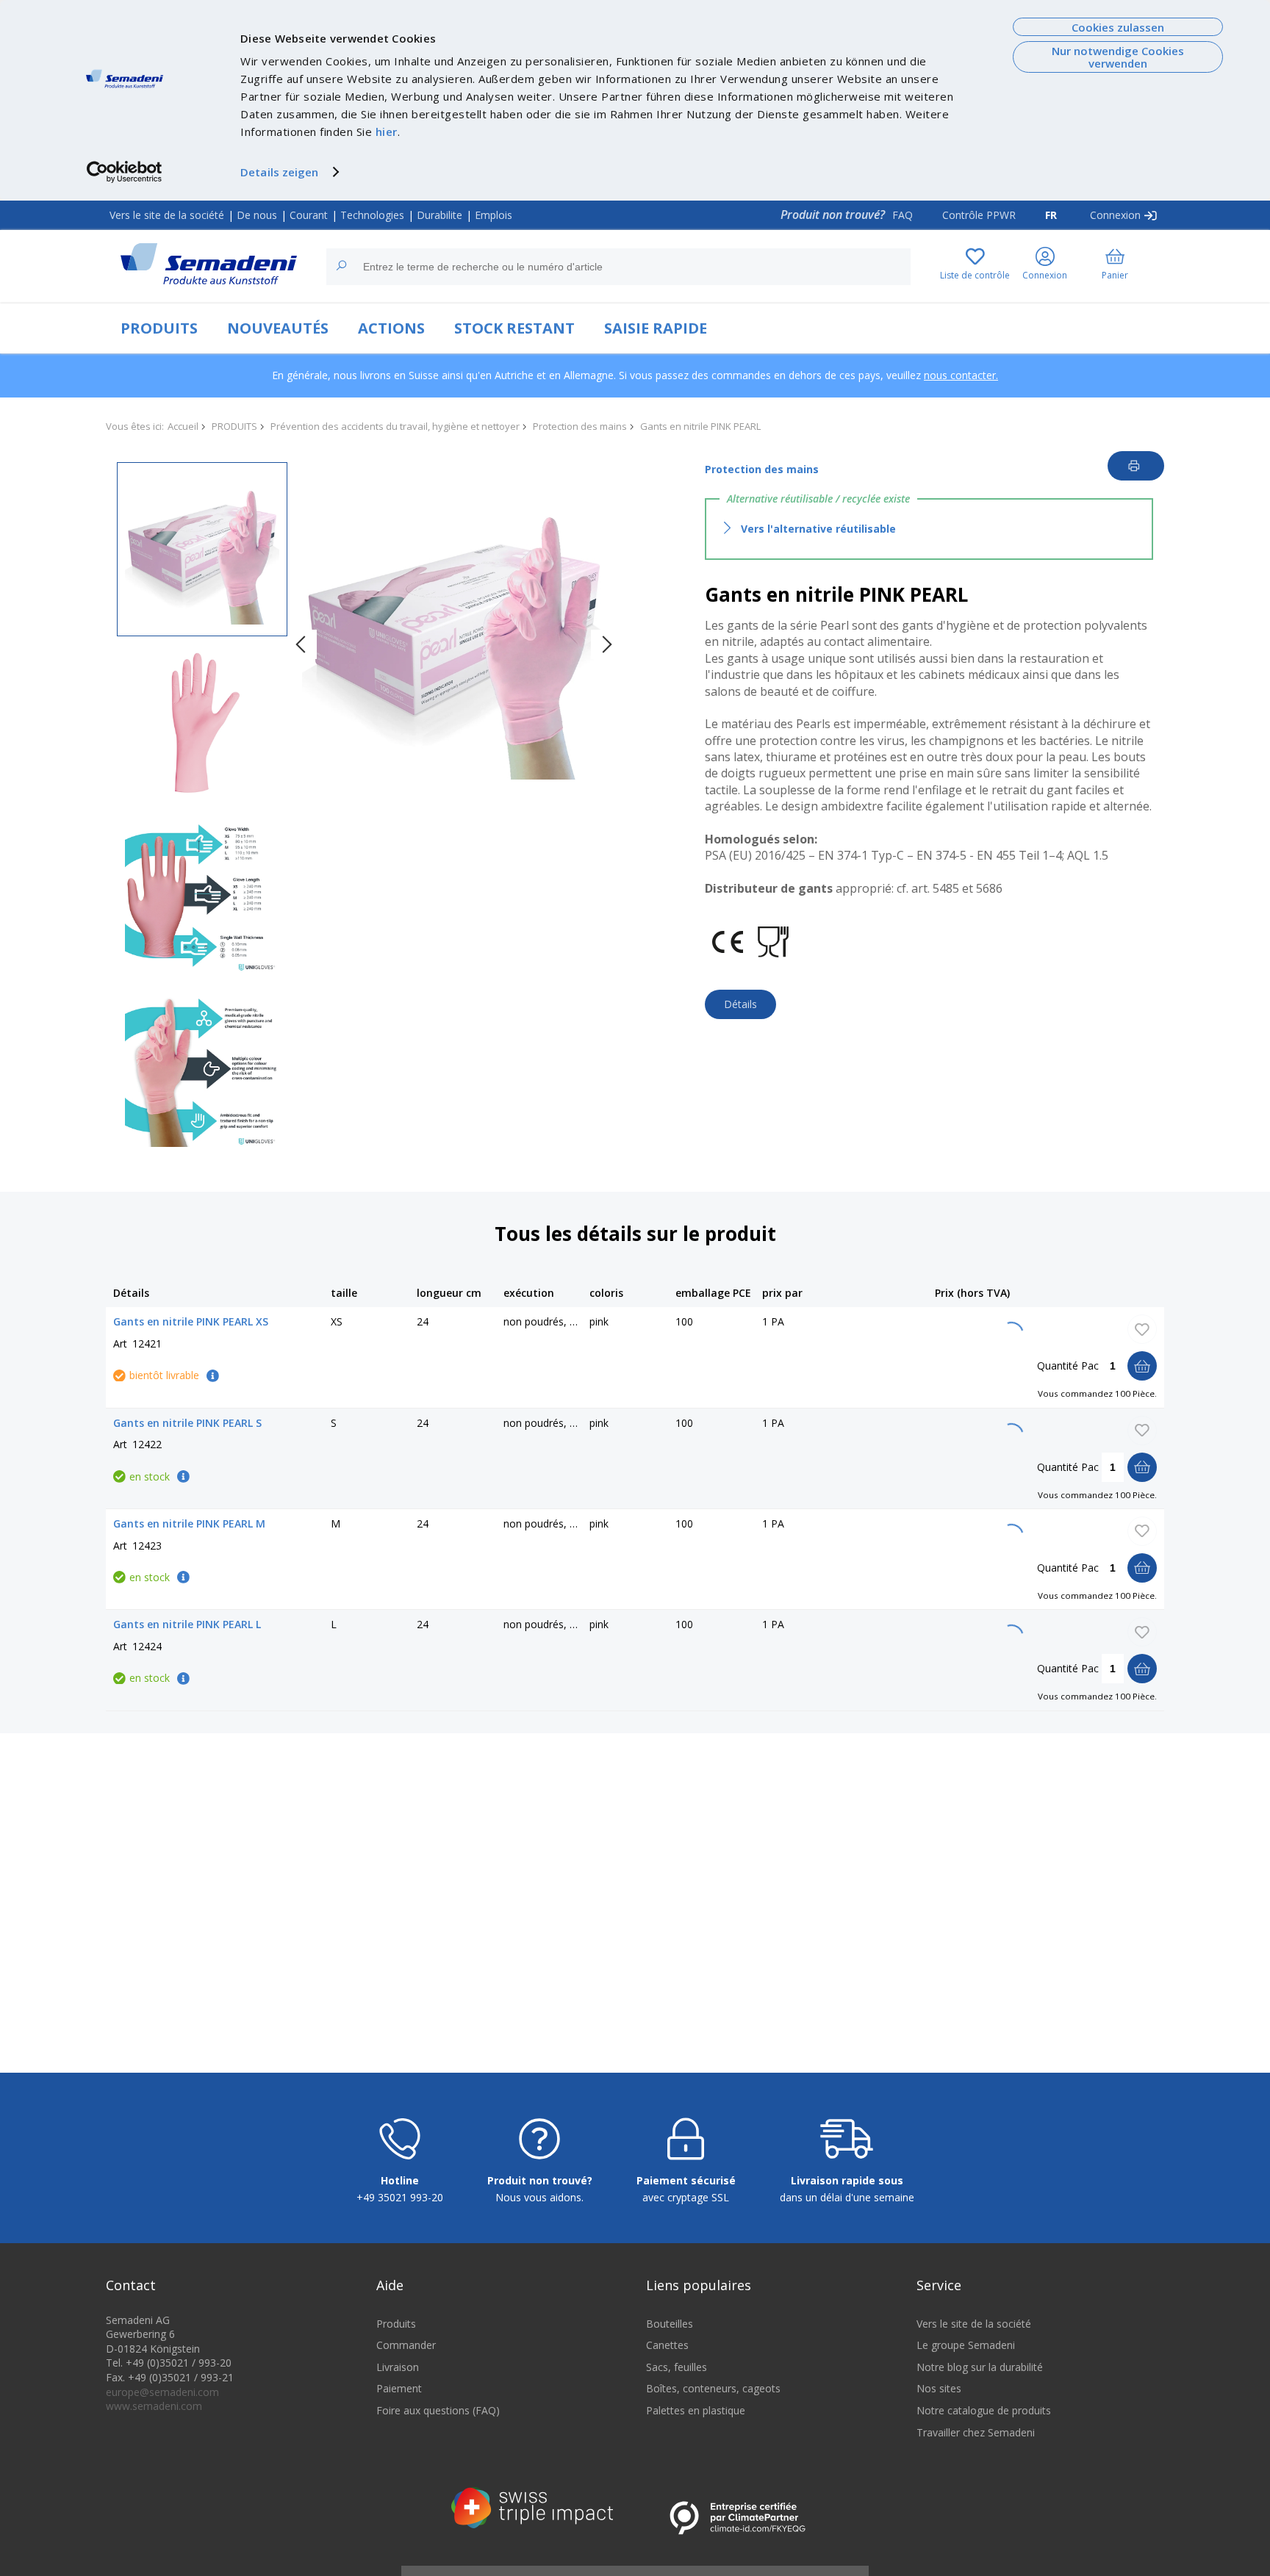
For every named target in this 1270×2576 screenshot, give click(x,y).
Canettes (667, 2345)
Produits (396, 2324)
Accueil (183, 426)
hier (387, 132)
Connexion (1115, 215)
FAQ (903, 215)
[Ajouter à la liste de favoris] (1142, 1329)
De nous (257, 215)
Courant (309, 215)
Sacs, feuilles (677, 2367)
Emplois (494, 215)
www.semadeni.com (154, 2406)
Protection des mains (580, 426)
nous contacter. (961, 375)
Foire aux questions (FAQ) (438, 2410)
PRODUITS (159, 328)
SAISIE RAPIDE (656, 328)
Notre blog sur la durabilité (980, 2367)
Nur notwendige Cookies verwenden (1118, 57)
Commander (406, 2345)
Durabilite (440, 215)
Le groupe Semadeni (966, 2345)
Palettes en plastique (696, 2410)
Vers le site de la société (167, 215)
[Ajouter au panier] (1142, 1366)
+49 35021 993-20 (400, 2197)
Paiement (399, 2388)
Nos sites (939, 2388)
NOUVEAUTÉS (278, 328)
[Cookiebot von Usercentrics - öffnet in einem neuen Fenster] (125, 172)
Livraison (398, 2367)
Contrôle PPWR (979, 215)
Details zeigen (279, 172)
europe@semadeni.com (162, 2392)
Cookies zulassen (1118, 27)
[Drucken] (1136, 466)
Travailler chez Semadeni (976, 2432)
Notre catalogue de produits (984, 2410)
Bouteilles (670, 2324)
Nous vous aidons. (539, 2197)
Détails (740, 1004)
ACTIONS (391, 328)
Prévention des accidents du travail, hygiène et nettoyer (395, 426)
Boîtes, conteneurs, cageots (713, 2388)
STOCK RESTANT (514, 328)
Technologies (372, 215)
